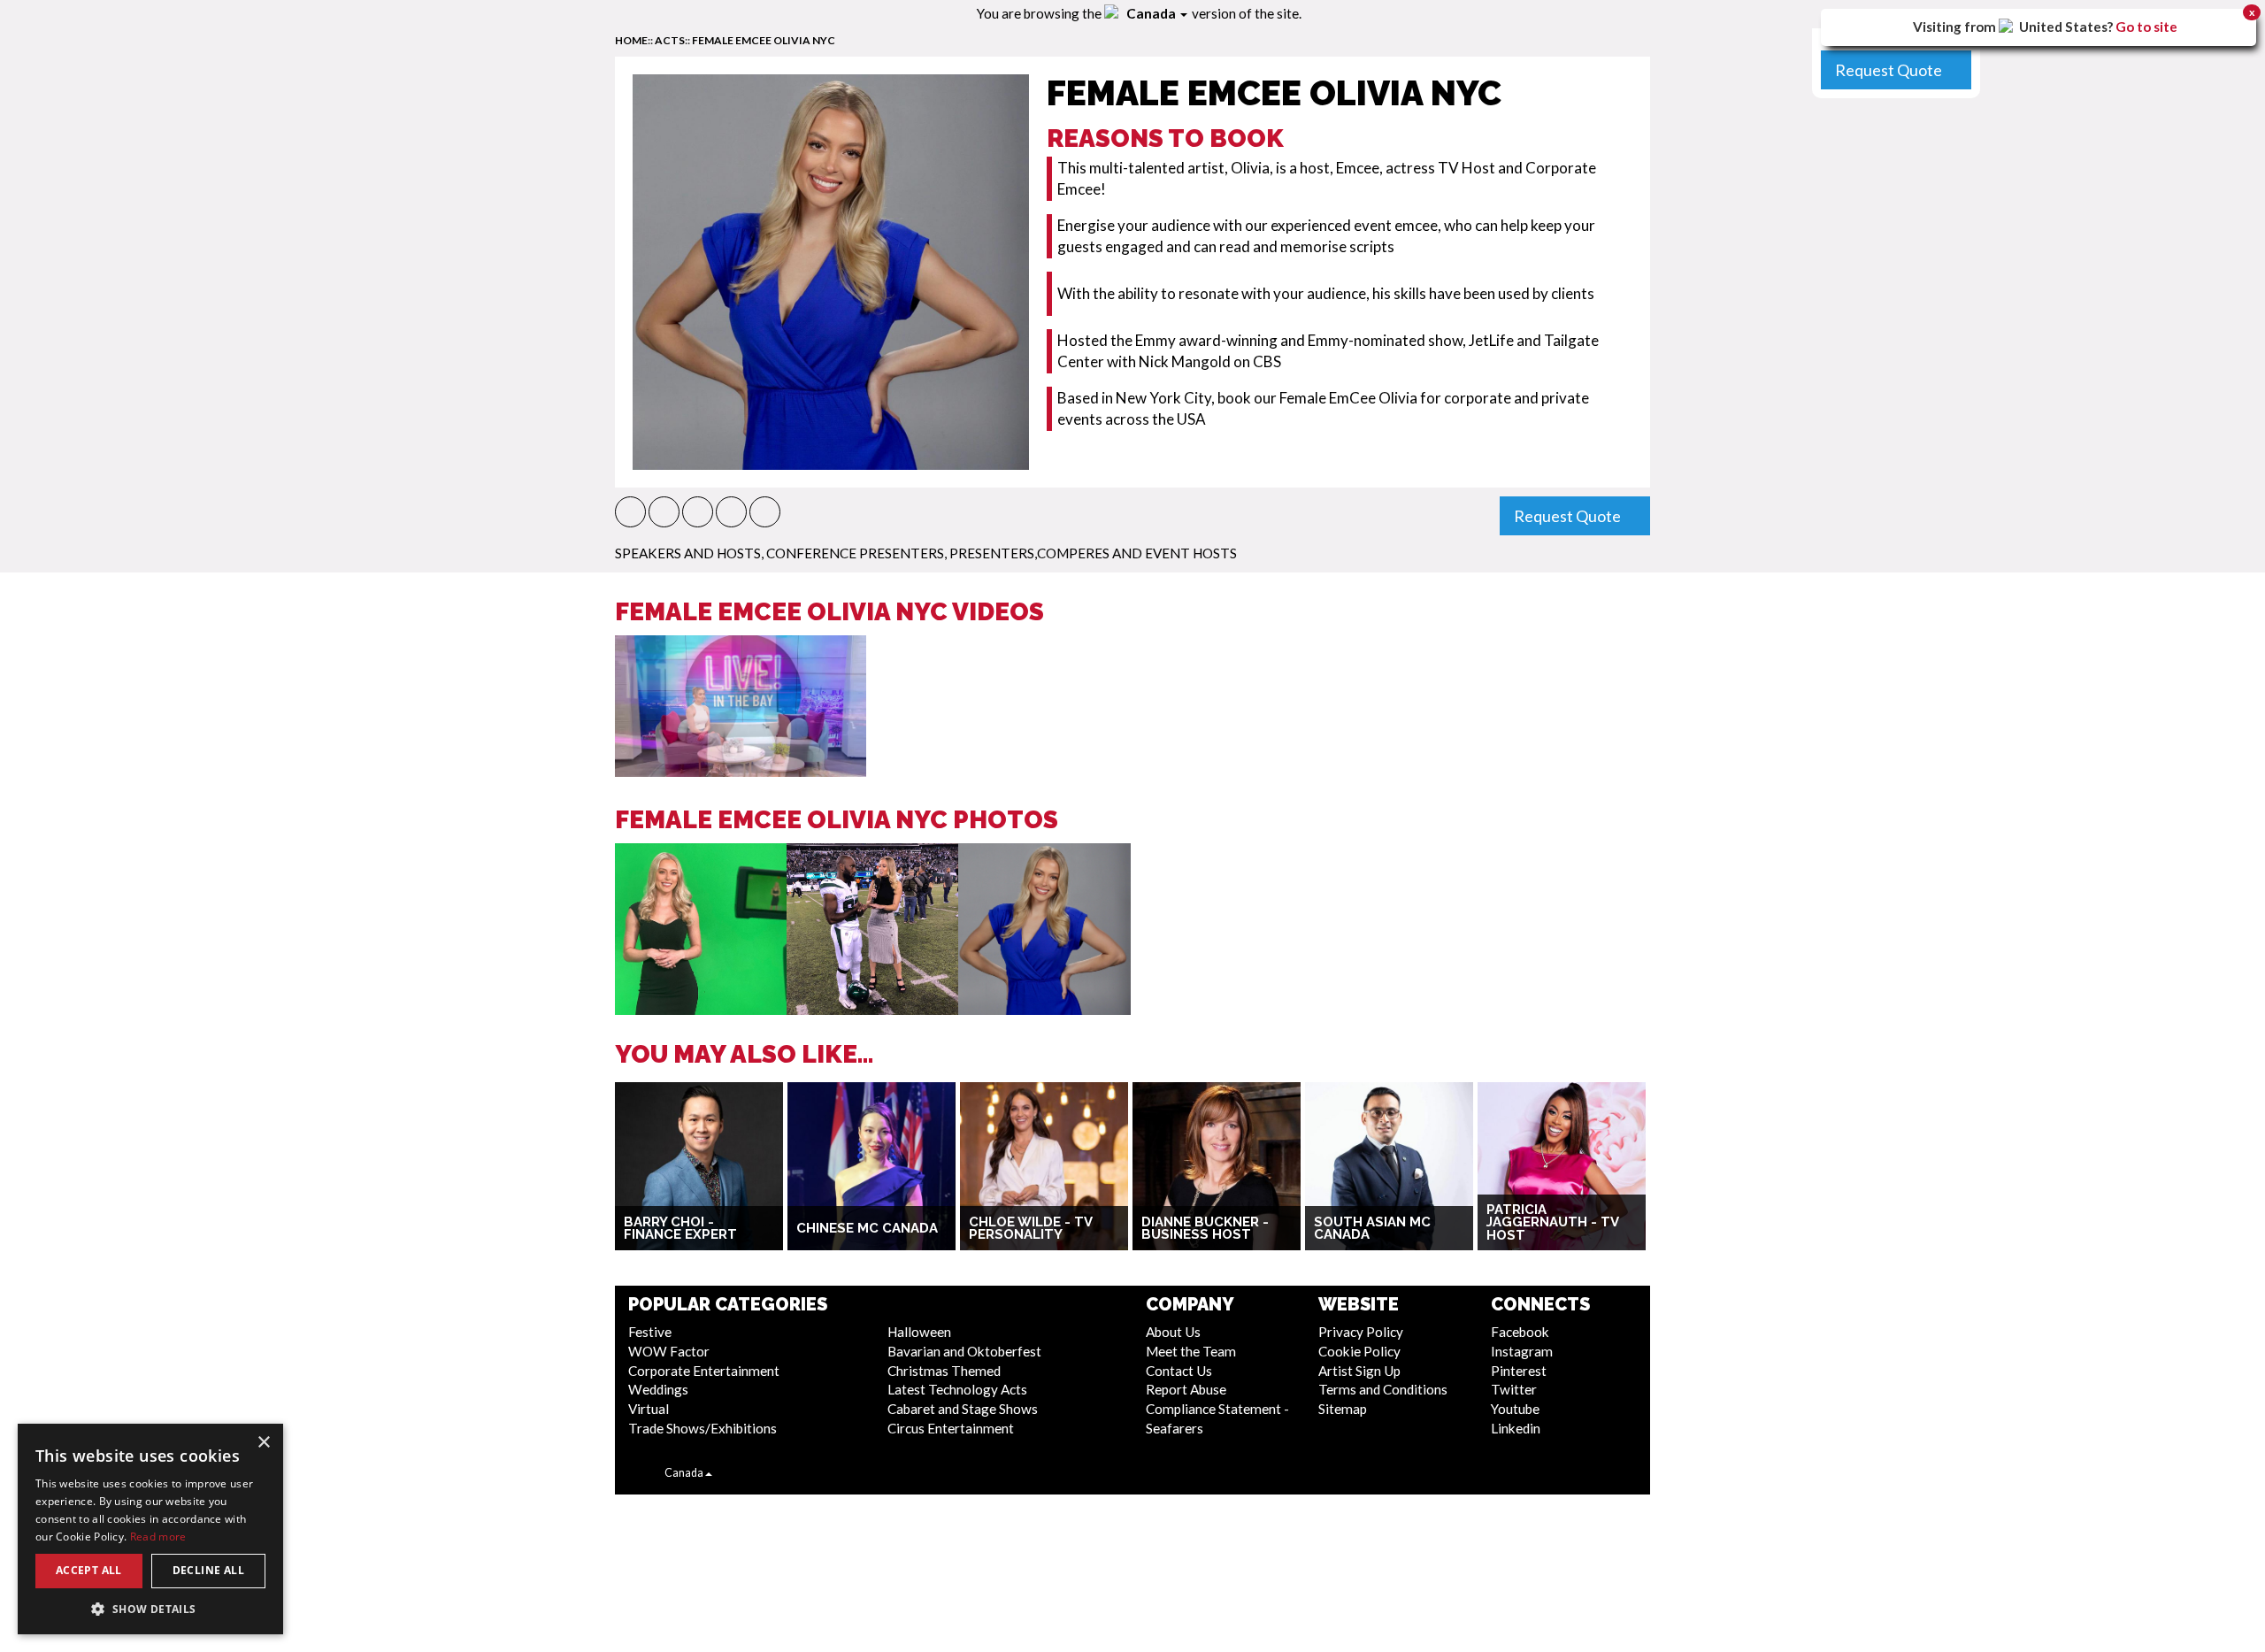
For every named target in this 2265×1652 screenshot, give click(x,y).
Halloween (919, 1332)
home (631, 40)
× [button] (263, 1443)
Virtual (649, 1409)
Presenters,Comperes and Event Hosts (1093, 553)
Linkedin (1516, 1428)
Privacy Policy (1361, 1332)
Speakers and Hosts (688, 553)
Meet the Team (1191, 1351)
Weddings (658, 1389)
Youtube (1515, 1409)
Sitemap (1343, 1409)
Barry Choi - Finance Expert (680, 1229)
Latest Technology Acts (957, 1389)
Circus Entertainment (951, 1428)
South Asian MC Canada (1372, 1229)
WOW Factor (669, 1351)
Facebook (1520, 1332)
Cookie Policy (1359, 1351)
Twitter (1514, 1389)
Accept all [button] (89, 1570)
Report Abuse (1186, 1389)
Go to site (2146, 27)
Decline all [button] (208, 1570)
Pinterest (1519, 1371)
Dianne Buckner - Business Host (1205, 1229)
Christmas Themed (944, 1371)
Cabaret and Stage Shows (963, 1409)
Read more (158, 1537)
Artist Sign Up (1359, 1371)
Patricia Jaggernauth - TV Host (1552, 1222)
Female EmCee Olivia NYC (764, 40)
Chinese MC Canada (867, 1228)
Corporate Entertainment (704, 1371)
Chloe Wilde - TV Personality (1030, 1229)
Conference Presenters (855, 553)
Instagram (1522, 1351)
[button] (630, 512)
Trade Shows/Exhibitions (703, 1428)
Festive (650, 1332)
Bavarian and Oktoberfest (964, 1351)
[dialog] (150, 1529)
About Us (1173, 1332)
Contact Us (1179, 1371)
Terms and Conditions (1383, 1389)
